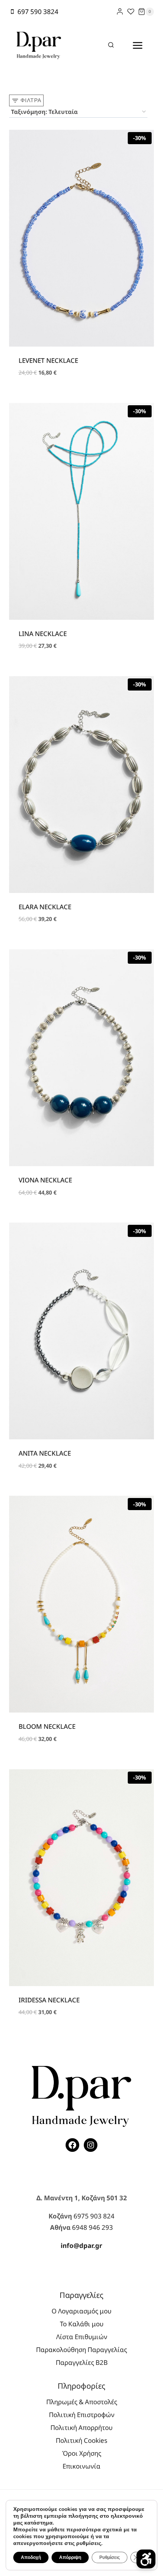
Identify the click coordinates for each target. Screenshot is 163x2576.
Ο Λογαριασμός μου (81, 2311)
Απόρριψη (70, 2557)
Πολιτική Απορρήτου (81, 2427)
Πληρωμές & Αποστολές (82, 2402)
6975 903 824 (94, 2216)
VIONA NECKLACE (45, 1180)
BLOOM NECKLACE (47, 1726)
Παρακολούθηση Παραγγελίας (81, 2350)
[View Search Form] (111, 45)
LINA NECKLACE (43, 634)
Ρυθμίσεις (110, 2557)
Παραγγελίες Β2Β (82, 2362)
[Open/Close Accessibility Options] (146, 2559)
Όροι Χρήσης (82, 2453)
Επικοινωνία (81, 2466)
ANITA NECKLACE (45, 1453)
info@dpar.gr (81, 2245)
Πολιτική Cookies (81, 2440)
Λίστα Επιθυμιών (82, 2337)
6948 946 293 (92, 2227)
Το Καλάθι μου (82, 2324)
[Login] (120, 12)
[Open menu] (137, 45)
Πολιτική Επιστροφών (82, 2415)
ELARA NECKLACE (45, 907)
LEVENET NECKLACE (48, 360)
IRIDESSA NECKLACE (49, 2000)
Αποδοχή (31, 2557)
